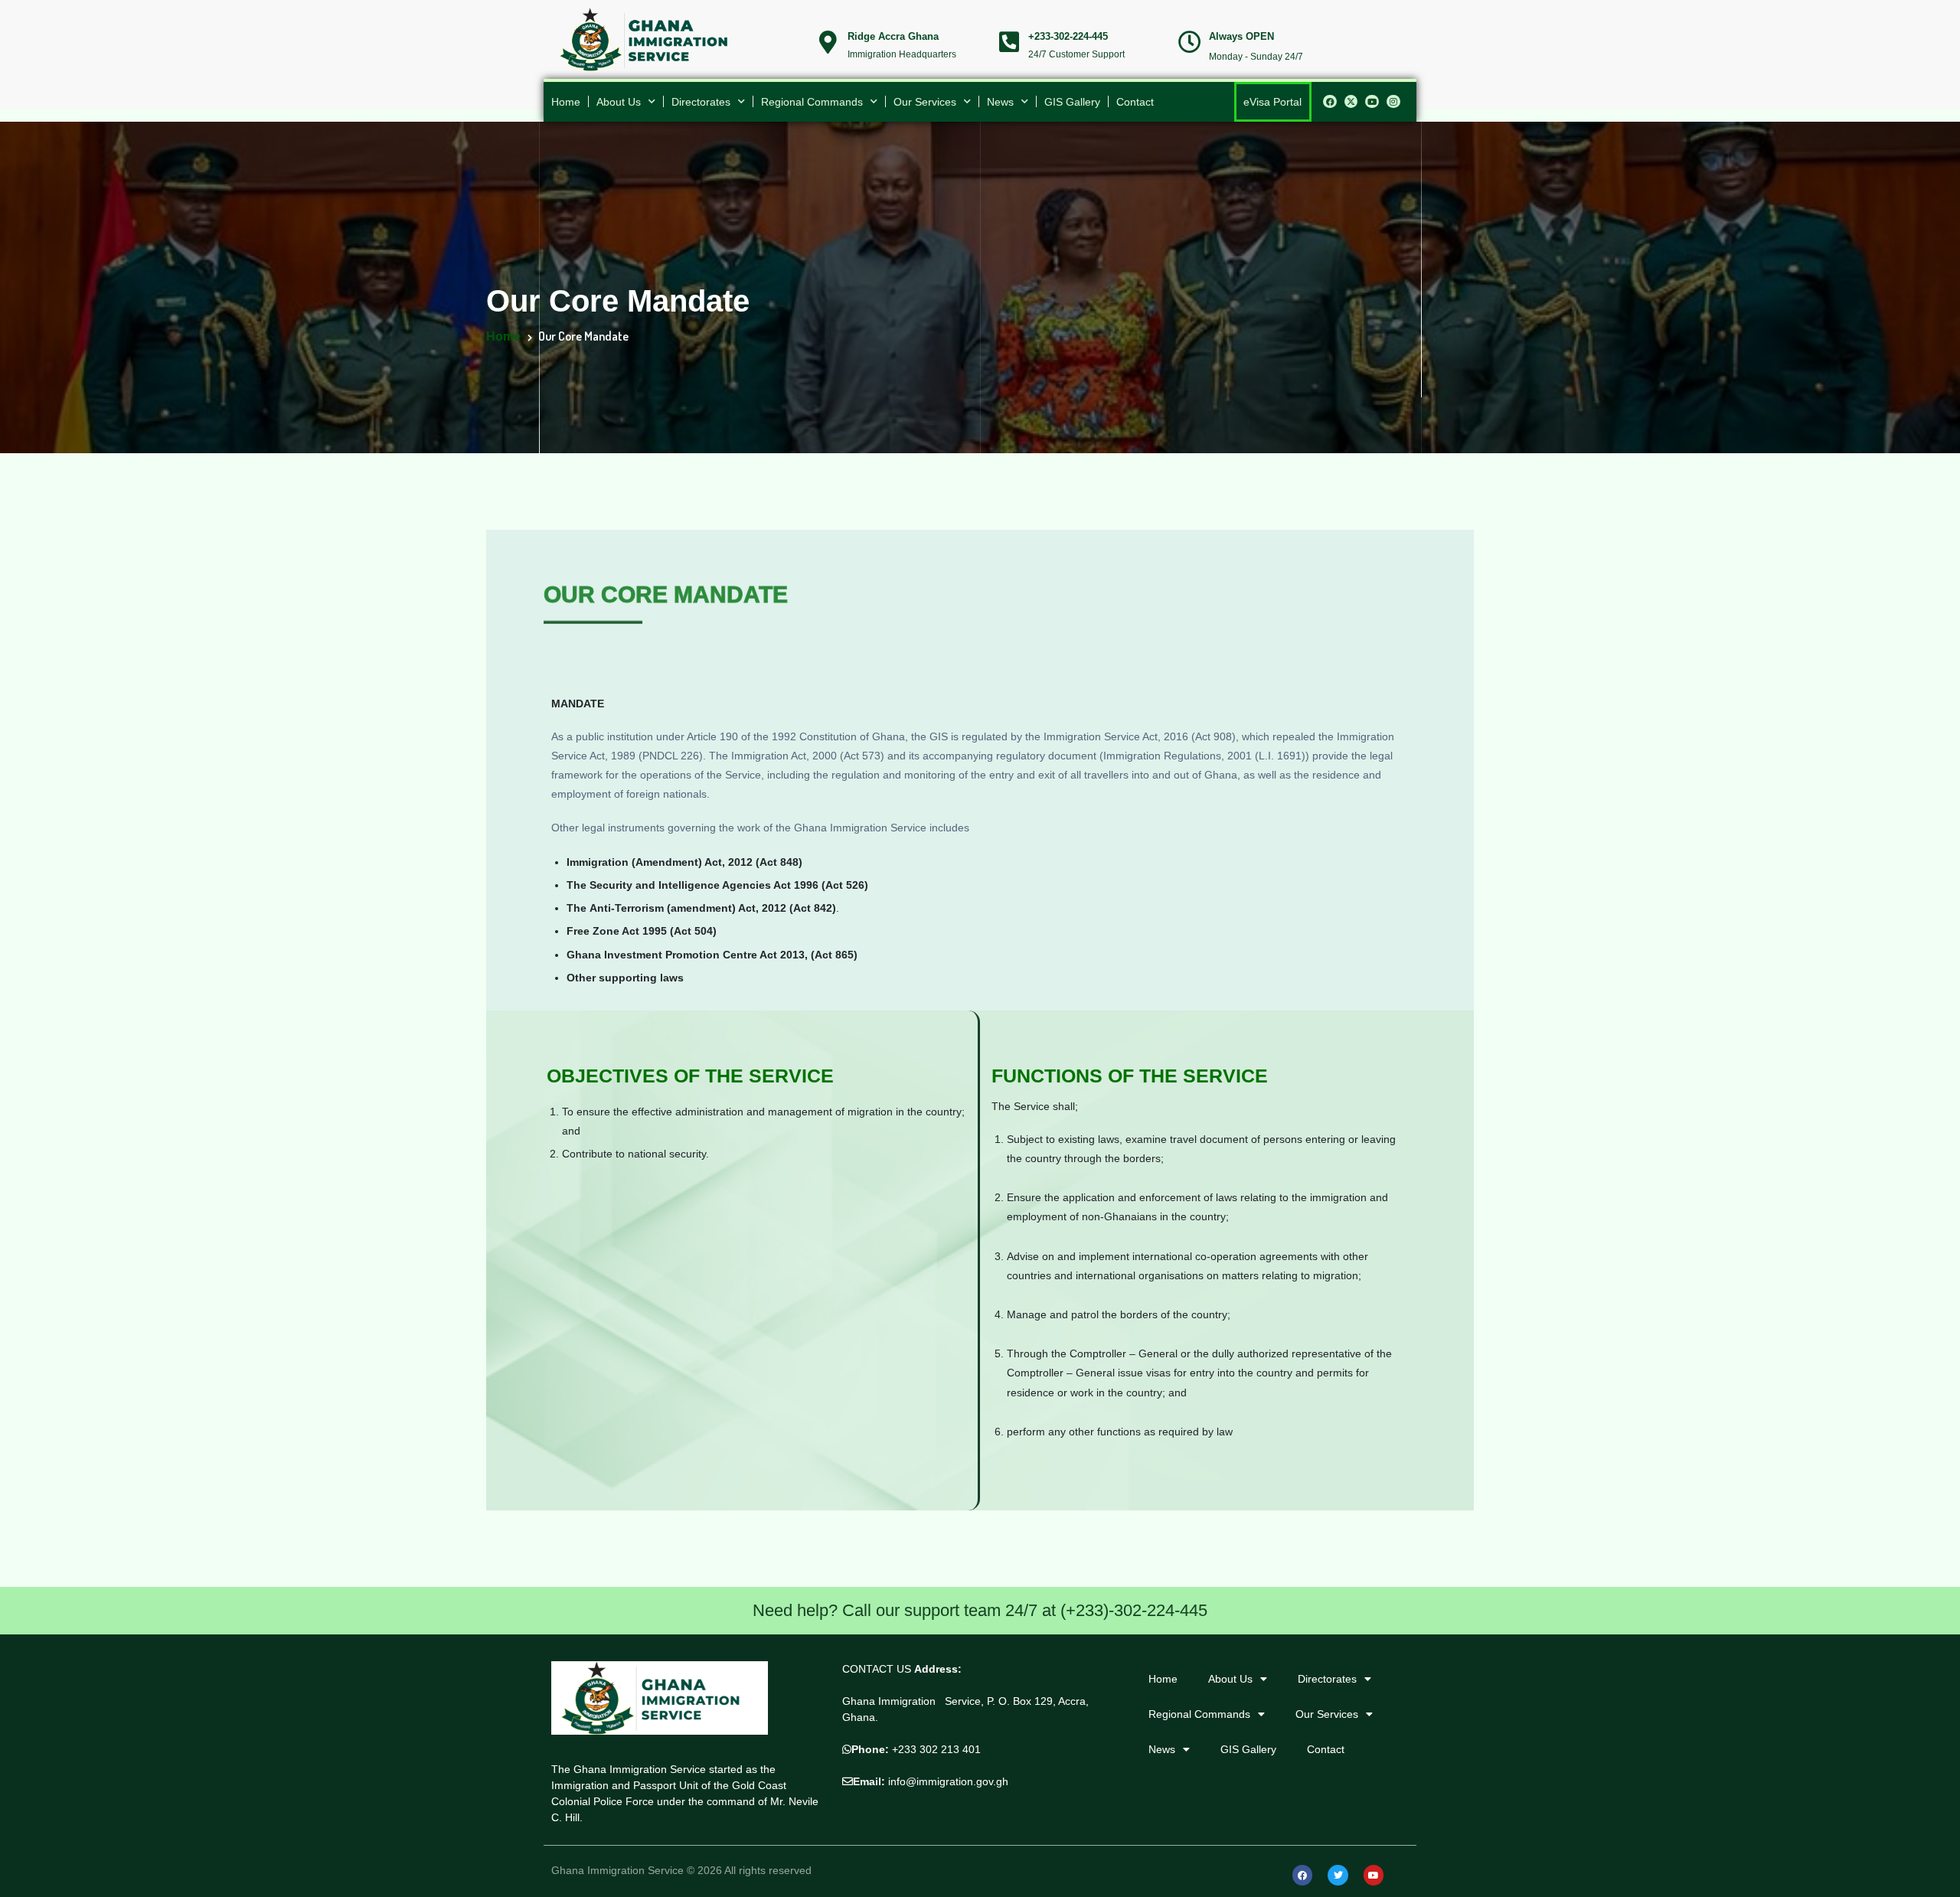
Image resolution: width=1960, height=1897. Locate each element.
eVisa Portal (1272, 102)
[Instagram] (1393, 102)
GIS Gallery (1072, 102)
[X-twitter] (1351, 102)
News (1000, 102)
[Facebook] (1330, 102)
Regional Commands (812, 102)
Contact (1135, 102)
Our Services (925, 102)
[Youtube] (1372, 102)
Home (566, 102)
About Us (619, 102)
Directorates (701, 102)
